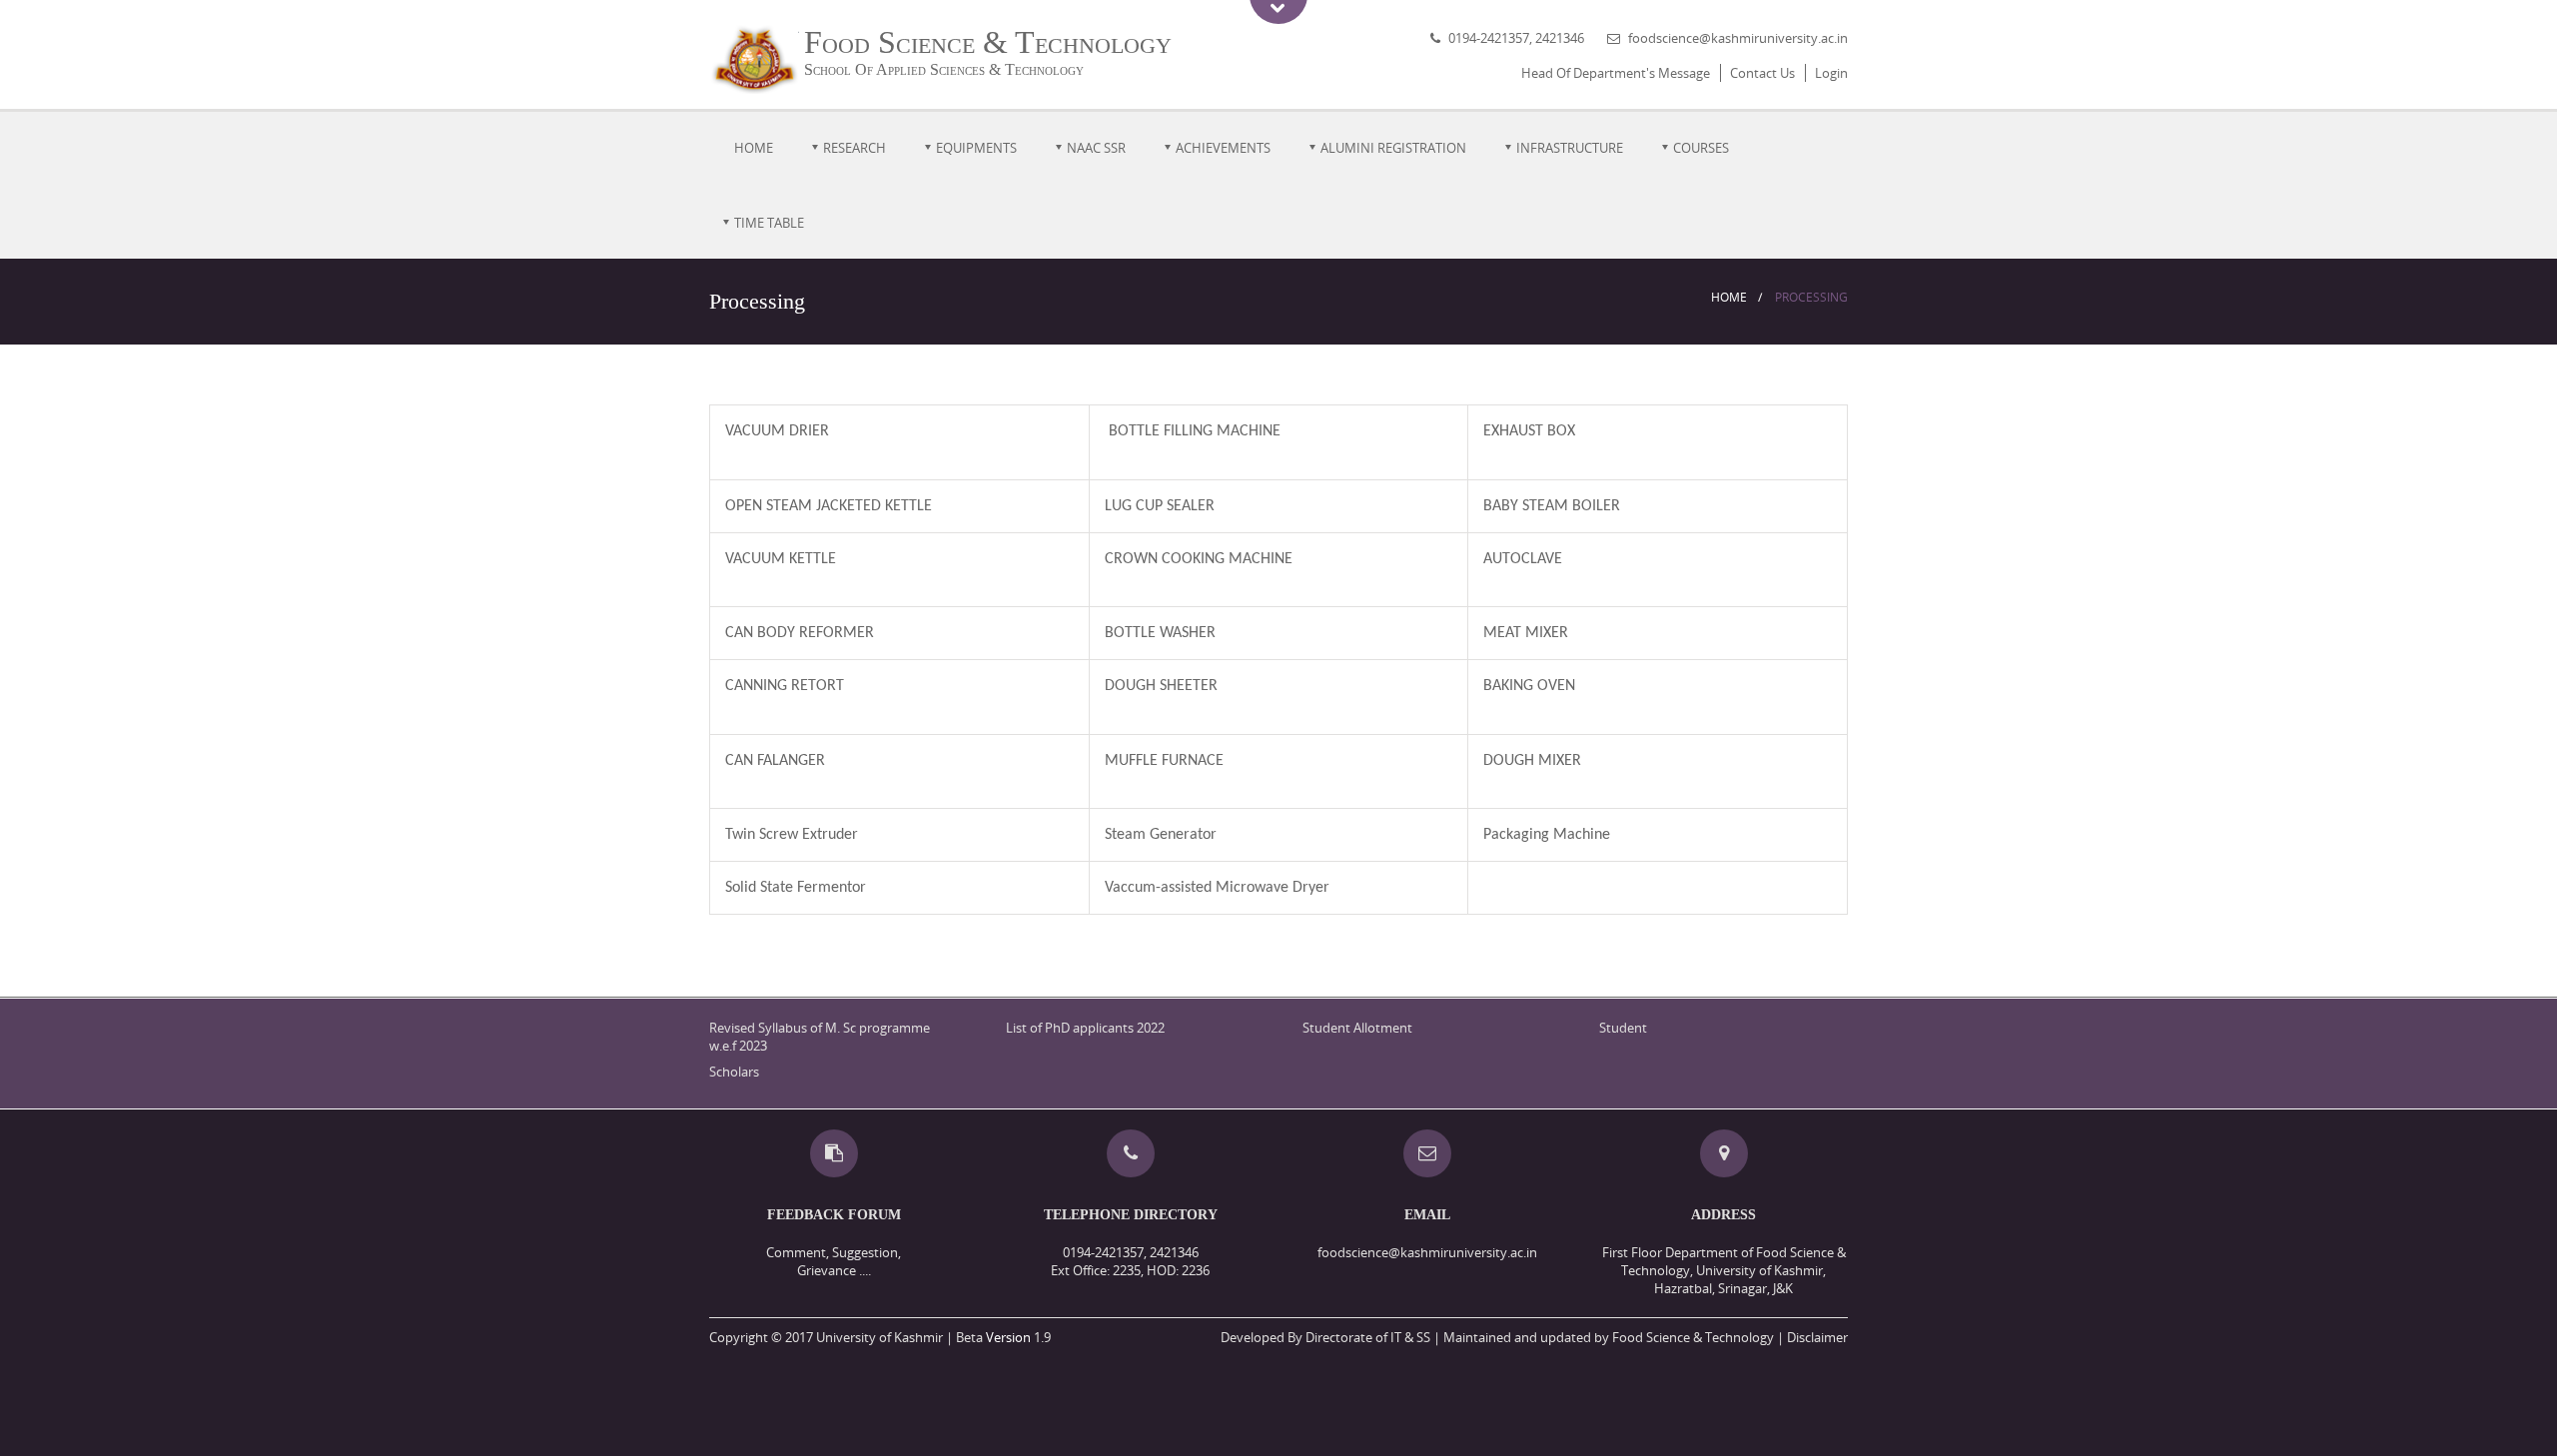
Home (754, 148)
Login (1831, 73)
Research (854, 148)
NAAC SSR (1096, 148)
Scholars (734, 1072)
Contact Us (1762, 73)
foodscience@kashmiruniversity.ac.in (1738, 38)
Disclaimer (1817, 1337)
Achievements (1223, 148)
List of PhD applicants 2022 (1085, 1028)
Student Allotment (1357, 1028)
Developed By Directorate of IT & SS (1325, 1337)
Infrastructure (1570, 148)
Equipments (976, 148)
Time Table (769, 223)
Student (1623, 1028)
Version (1008, 1337)
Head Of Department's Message (1616, 73)
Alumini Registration (1393, 148)
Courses (1701, 148)
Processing (1811, 297)
